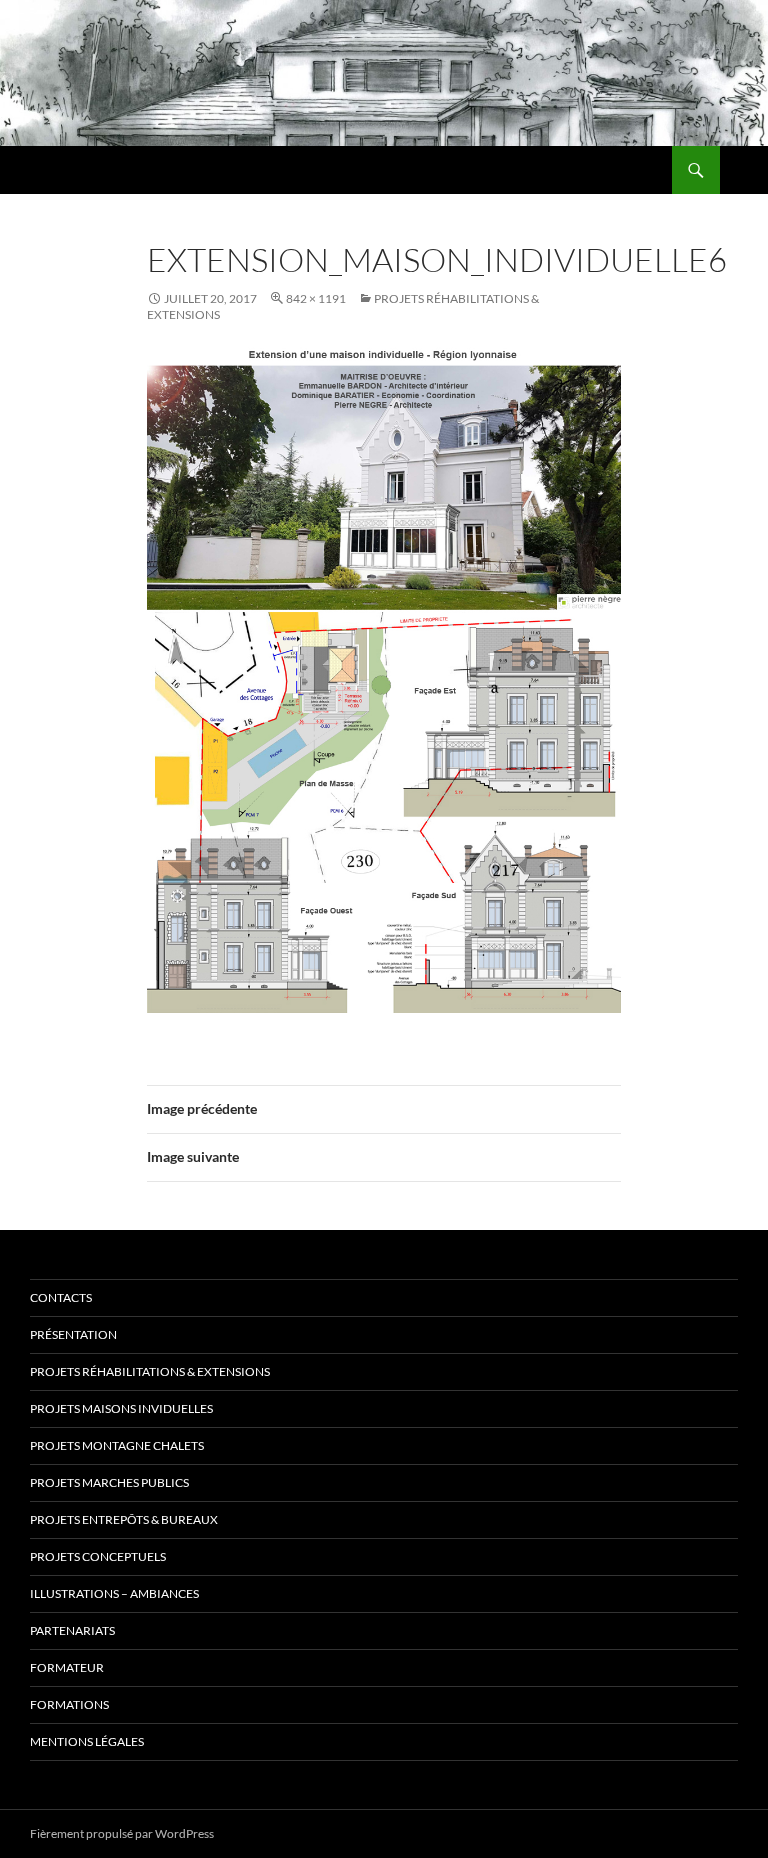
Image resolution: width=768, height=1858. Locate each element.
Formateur (67, 1667)
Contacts (61, 1297)
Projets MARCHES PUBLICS (109, 1482)
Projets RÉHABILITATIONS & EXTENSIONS (150, 1371)
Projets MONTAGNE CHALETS (117, 1445)
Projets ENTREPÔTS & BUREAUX (124, 1519)
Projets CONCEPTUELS (98, 1556)
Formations (69, 1704)
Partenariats (72, 1630)
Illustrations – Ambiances (114, 1593)
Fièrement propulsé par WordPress (122, 1833)
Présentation (73, 1334)
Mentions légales (87, 1741)
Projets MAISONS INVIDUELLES (121, 1408)
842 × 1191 (316, 298)
